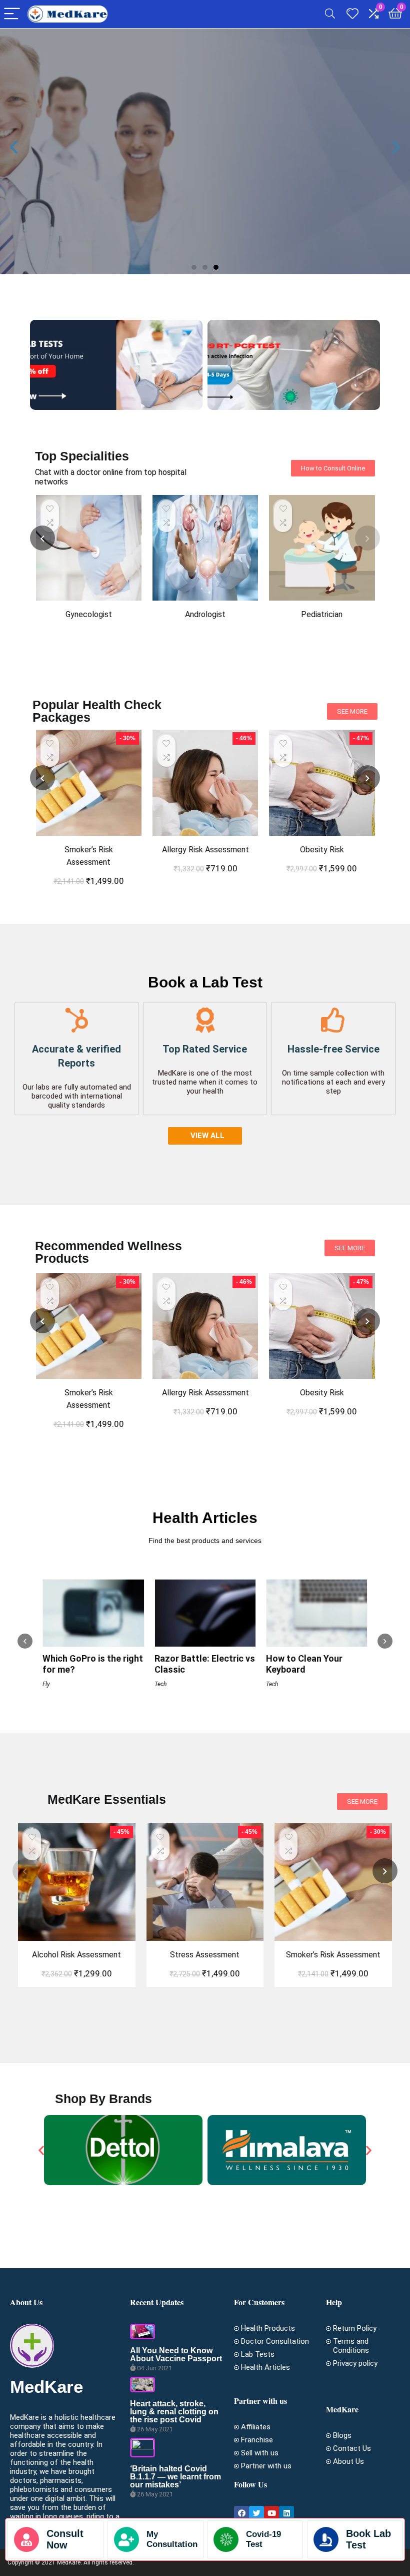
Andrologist (205, 614)
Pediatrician (322, 614)
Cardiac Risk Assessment (322, 850)
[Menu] (12, 14)
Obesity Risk (205, 850)
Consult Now (234, 191)
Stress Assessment (205, 1955)
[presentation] (42, 538)
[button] (194, 267)
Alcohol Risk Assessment (76, 1955)
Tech (49, 1684)
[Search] (330, 14)
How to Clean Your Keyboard (193, 1664)
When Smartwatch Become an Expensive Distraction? (310, 1620)
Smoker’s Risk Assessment (333, 1955)
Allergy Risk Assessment (89, 850)
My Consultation (172, 2539)
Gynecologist (89, 614)
